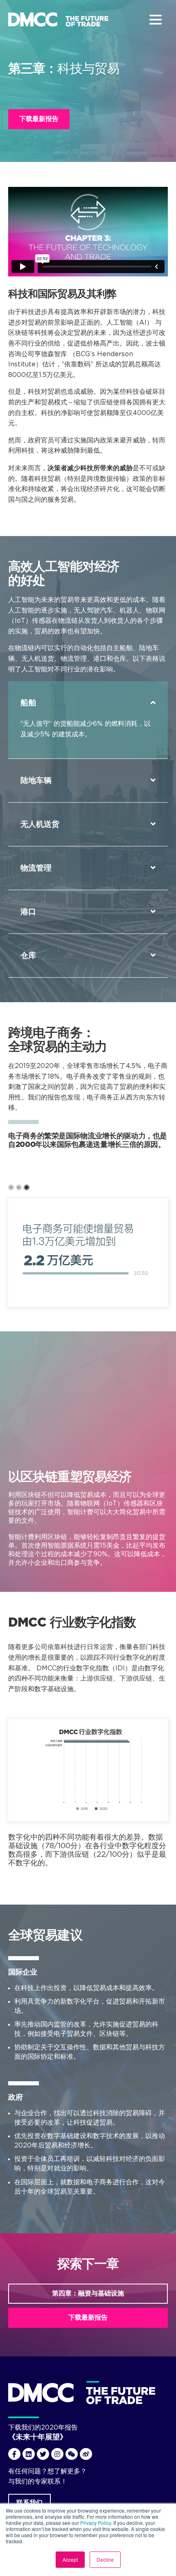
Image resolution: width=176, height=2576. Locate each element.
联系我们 (29, 2502)
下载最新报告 (39, 119)
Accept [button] (70, 2559)
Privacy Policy (96, 2523)
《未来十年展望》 (38, 2437)
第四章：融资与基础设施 (88, 2293)
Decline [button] (105, 2559)
